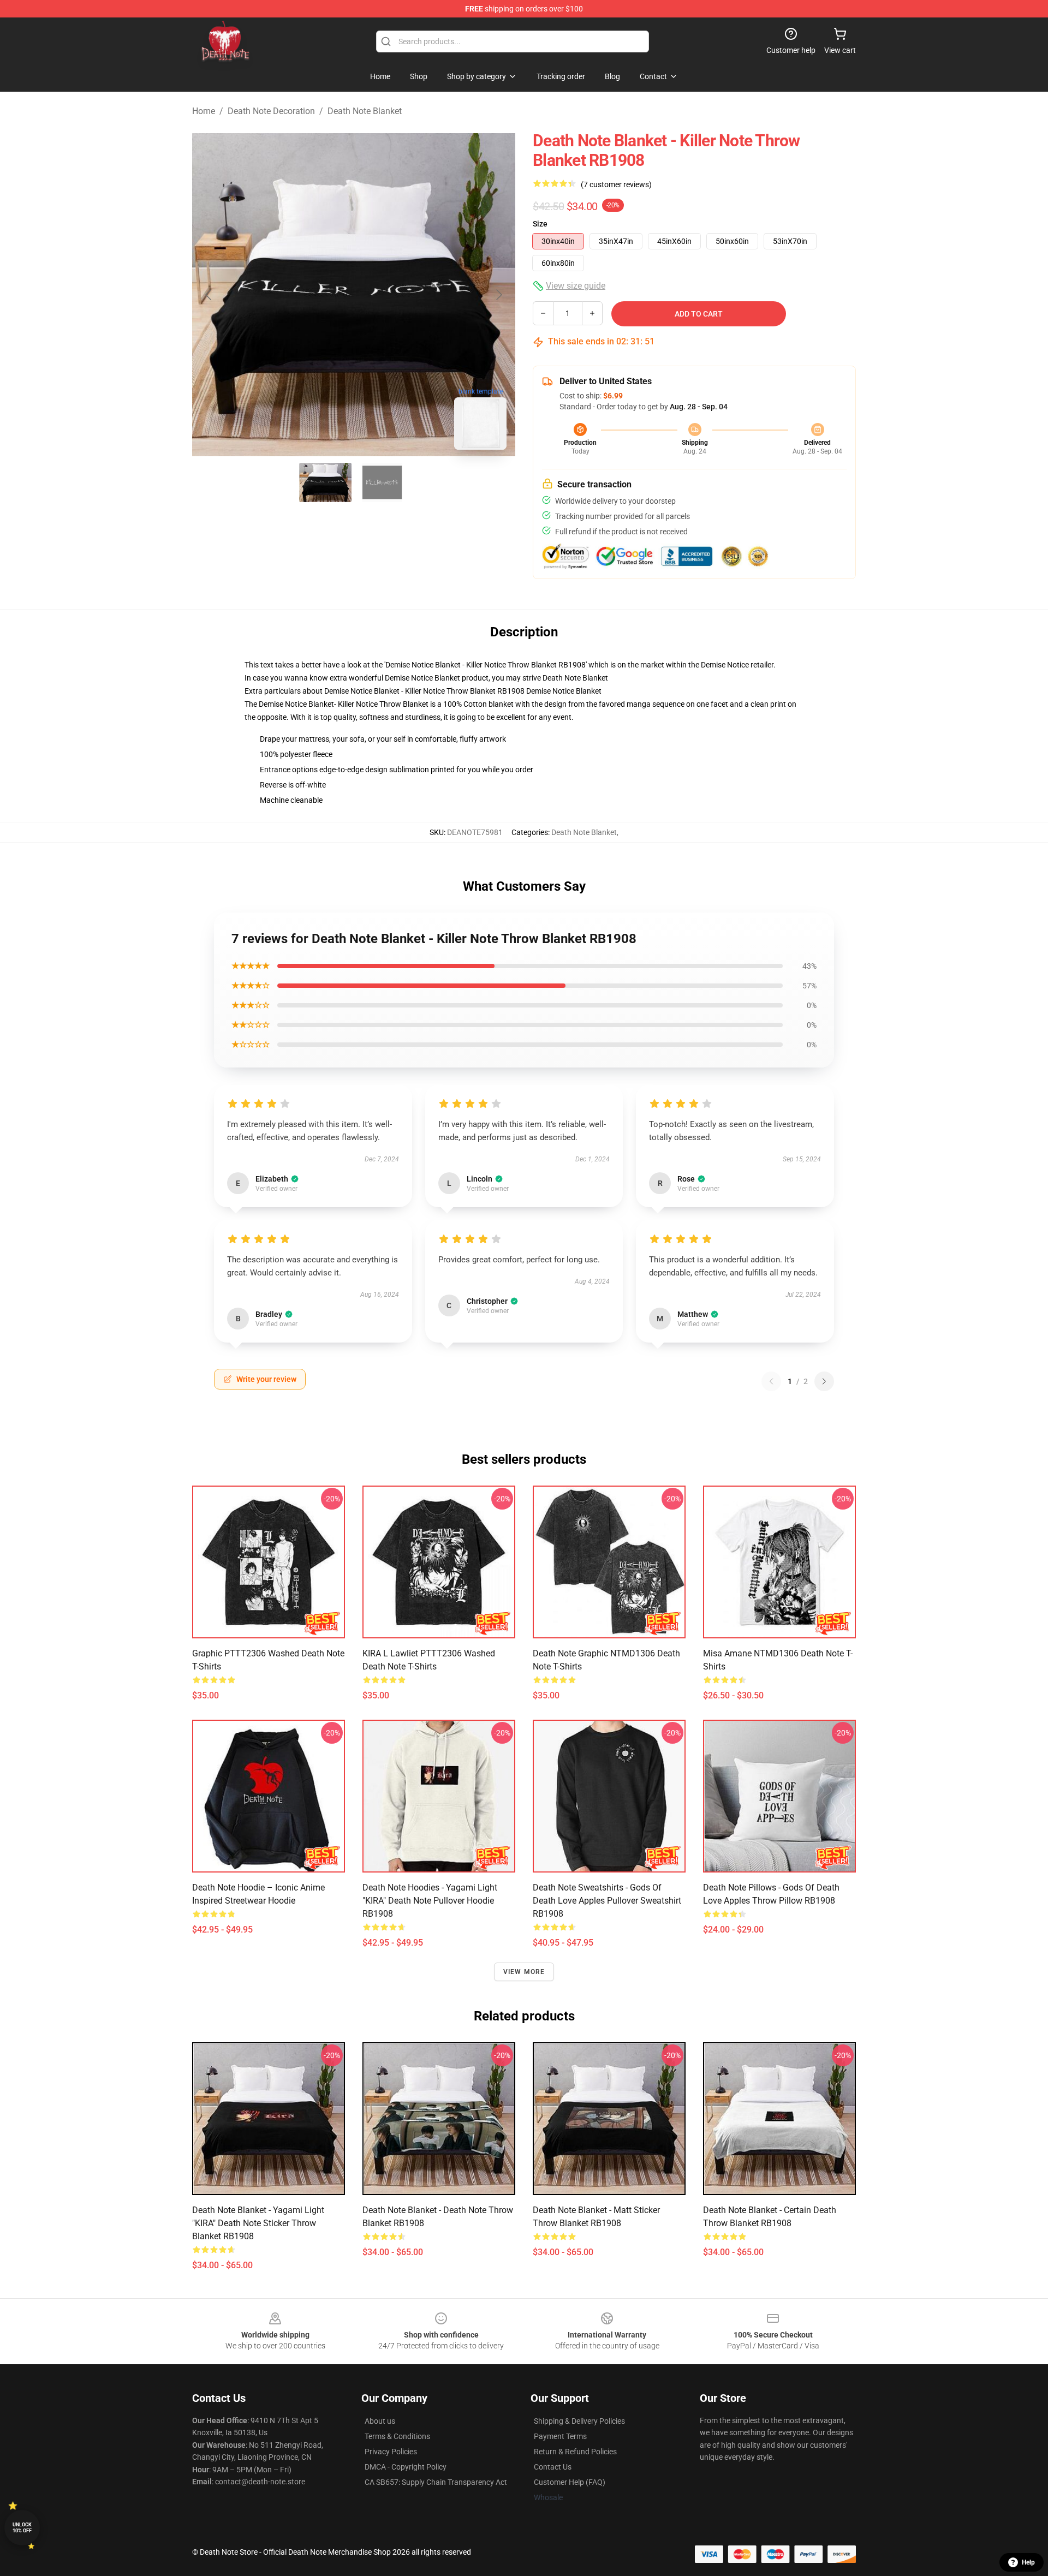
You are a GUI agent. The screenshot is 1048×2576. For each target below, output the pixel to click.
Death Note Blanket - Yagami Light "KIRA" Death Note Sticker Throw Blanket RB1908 (258, 2223)
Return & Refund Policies (575, 2452)
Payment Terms (560, 2436)
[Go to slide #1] (325, 482)
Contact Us (553, 2467)
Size (540, 224)
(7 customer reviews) (616, 184)
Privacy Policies (391, 2452)
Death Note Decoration (271, 111)
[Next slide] (498, 295)
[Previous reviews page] (771, 1381)
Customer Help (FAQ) (570, 2482)
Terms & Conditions (397, 2436)
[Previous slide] (209, 295)
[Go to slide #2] (382, 482)
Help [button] (1028, 2562)
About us (380, 2421)
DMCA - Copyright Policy (406, 2467)
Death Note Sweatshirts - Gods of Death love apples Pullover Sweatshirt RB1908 (607, 1901)
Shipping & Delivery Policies (579, 2421)
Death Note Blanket (365, 111)
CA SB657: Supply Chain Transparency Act (436, 2482)
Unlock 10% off (22, 2528)
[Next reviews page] (824, 1381)
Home (204, 111)
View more (524, 1972)
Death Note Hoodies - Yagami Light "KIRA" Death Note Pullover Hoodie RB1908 (430, 1901)
